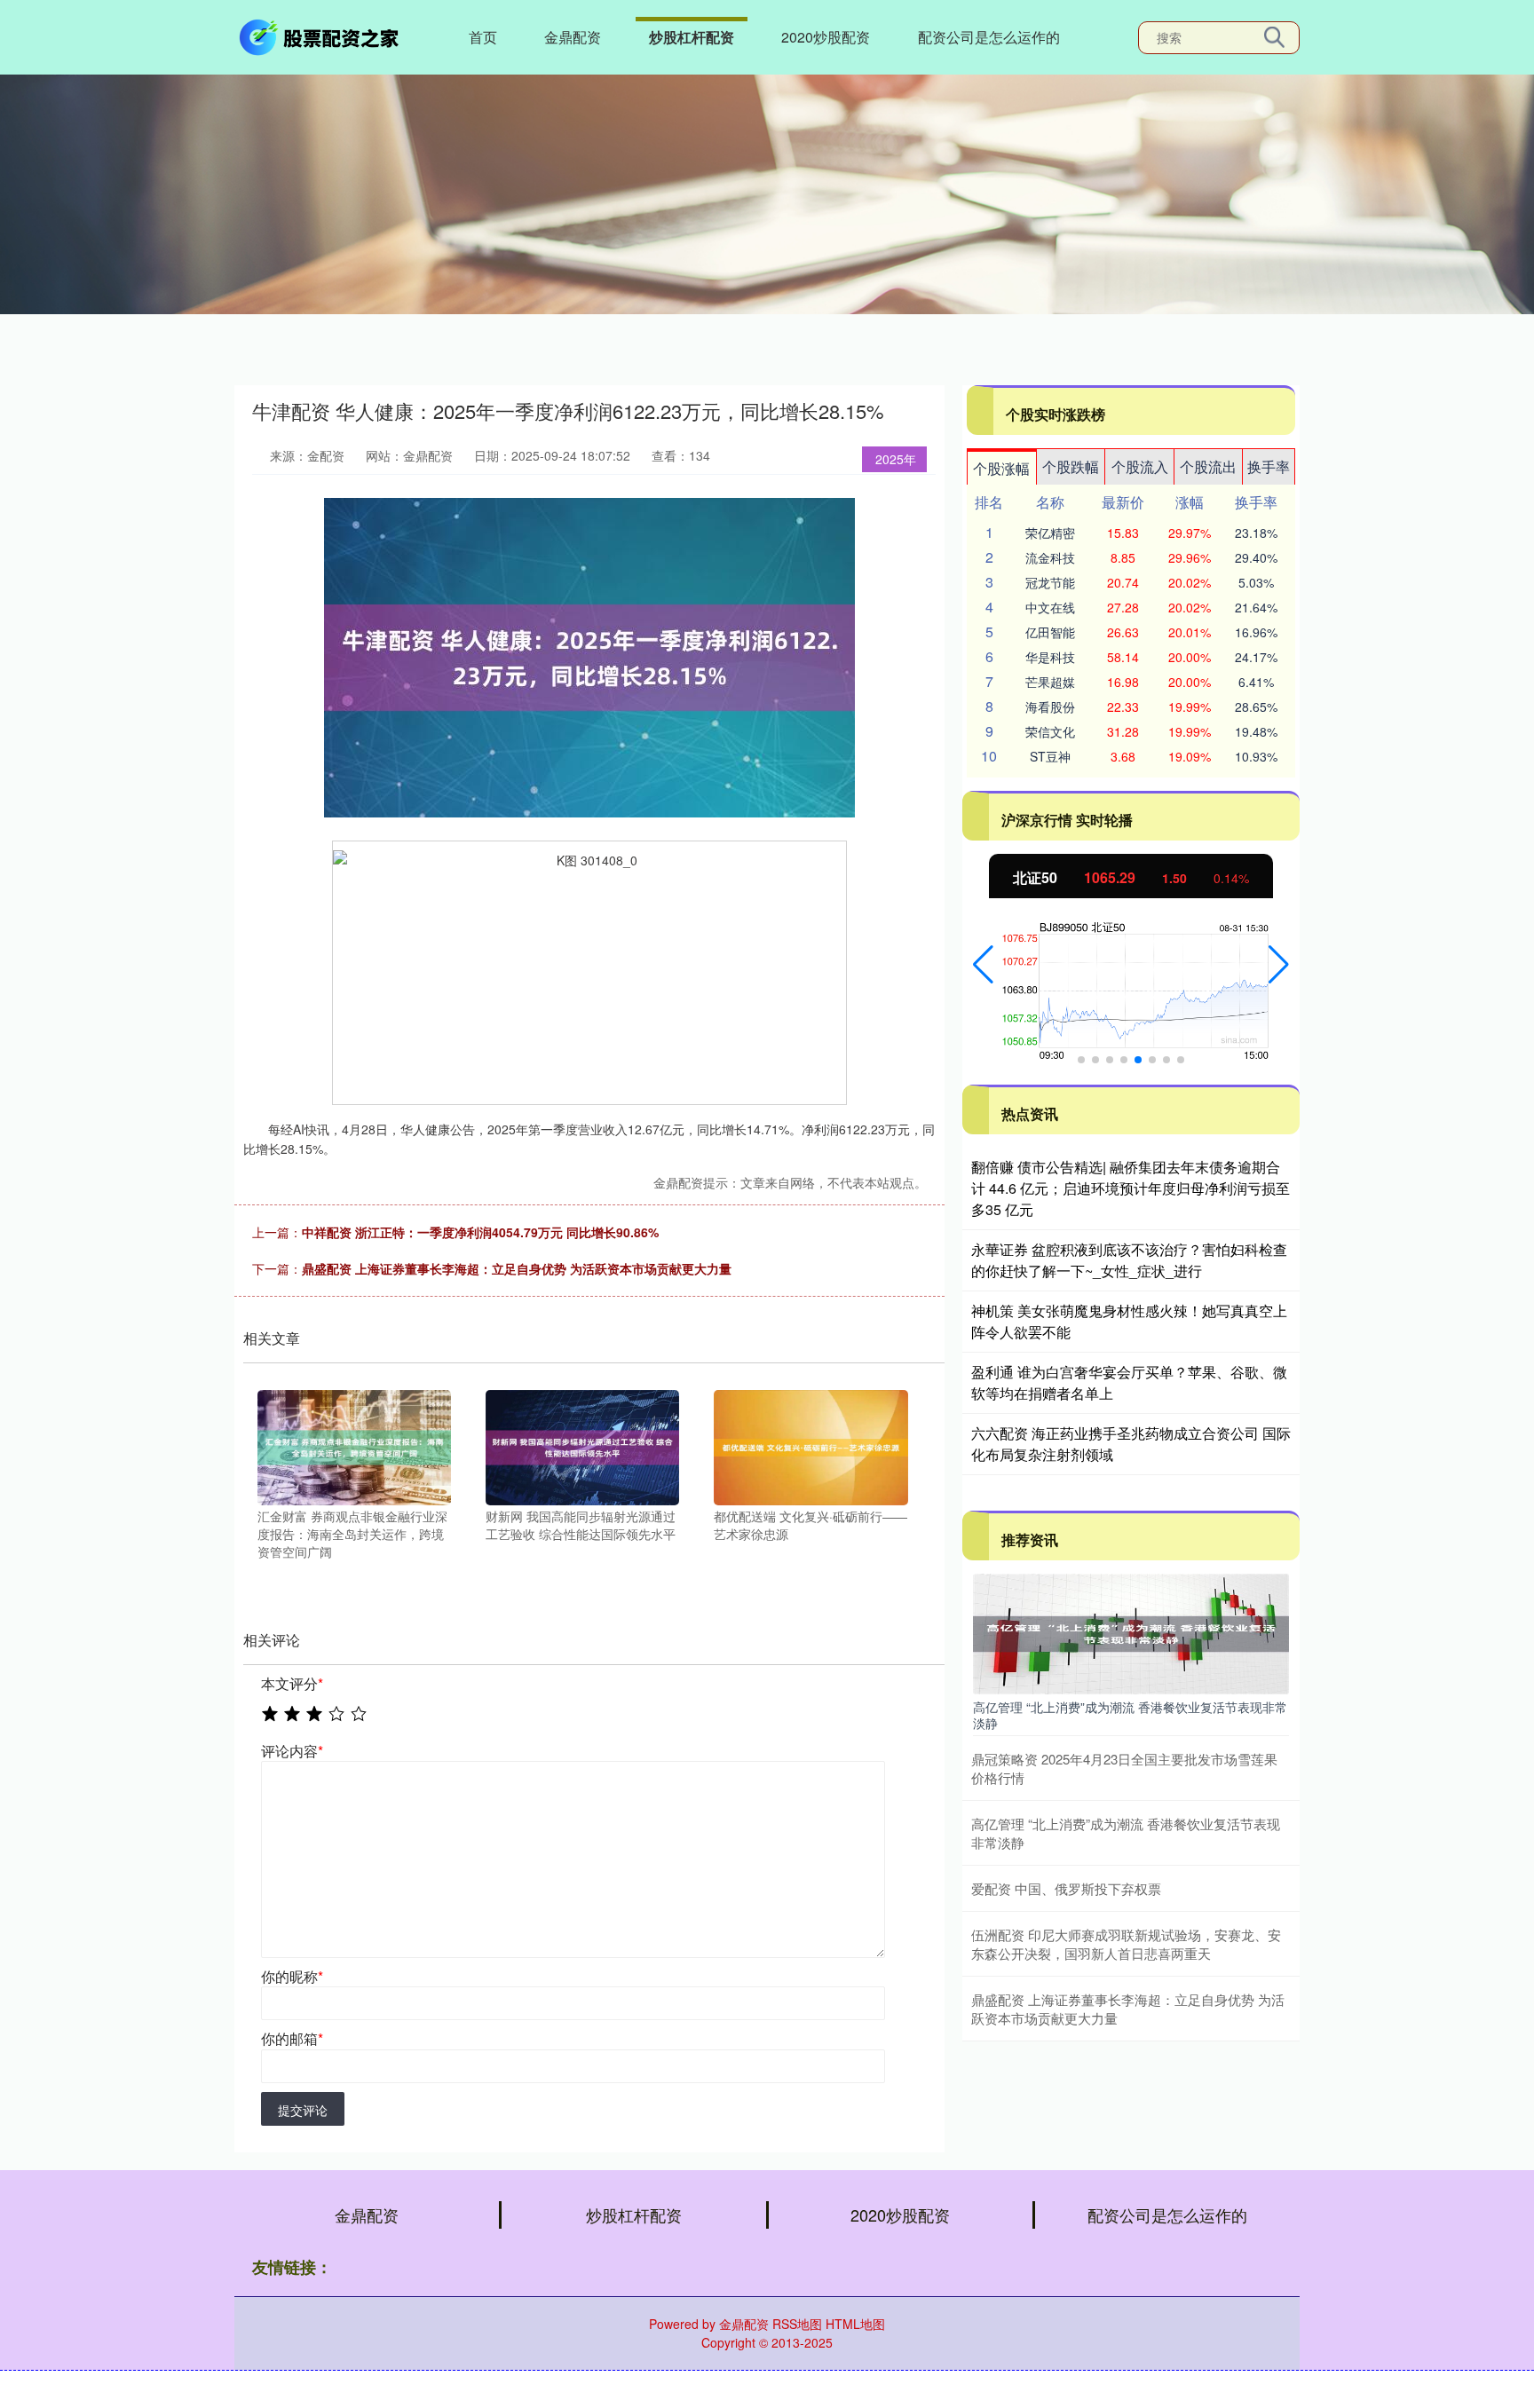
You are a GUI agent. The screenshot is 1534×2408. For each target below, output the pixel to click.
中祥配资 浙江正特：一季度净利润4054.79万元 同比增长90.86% (480, 1232)
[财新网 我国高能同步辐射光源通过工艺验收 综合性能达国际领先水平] (582, 1446)
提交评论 (303, 2110)
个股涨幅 (1001, 468)
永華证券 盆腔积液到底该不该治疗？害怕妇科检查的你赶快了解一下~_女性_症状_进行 (1129, 1260)
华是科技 (1050, 657)
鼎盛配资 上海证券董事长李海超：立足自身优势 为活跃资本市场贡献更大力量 (517, 1268)
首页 (483, 37)
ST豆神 (1050, 756)
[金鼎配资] (321, 36)
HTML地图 (855, 2324)
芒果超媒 (1050, 682)
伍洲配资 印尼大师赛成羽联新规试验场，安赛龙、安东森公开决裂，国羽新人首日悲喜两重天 (1126, 1944)
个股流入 (1140, 466)
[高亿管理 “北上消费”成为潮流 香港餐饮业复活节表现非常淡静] (1131, 1632)
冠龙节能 (1050, 582)
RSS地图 (797, 2324)
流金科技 (1050, 557)
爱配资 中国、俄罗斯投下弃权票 (1066, 1888)
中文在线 (1050, 607)
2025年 (896, 459)
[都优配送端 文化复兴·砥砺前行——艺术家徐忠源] (810, 1446)
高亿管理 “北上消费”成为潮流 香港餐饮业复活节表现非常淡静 (1130, 1715)
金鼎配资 (573, 37)
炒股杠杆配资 (692, 37)
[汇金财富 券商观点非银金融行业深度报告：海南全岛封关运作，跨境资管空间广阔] (354, 1446)
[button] (983, 965)
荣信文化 (1050, 731)
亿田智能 (1050, 632)
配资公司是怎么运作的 (989, 37)
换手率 (1269, 466)
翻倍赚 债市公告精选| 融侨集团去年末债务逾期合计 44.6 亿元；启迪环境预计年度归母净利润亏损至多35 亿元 (1131, 1188)
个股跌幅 (1071, 466)
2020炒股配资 (826, 37)
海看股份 (1050, 707)
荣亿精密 (1050, 533)
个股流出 (1208, 466)
